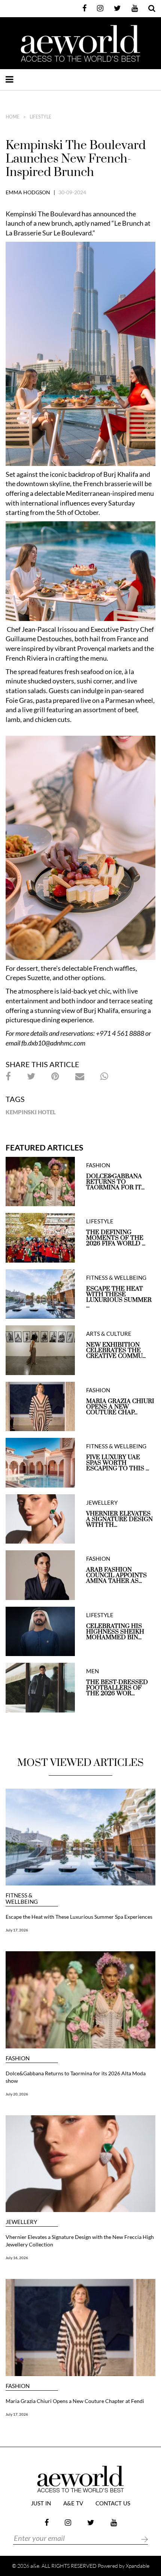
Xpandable (138, 2566)
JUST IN (41, 2504)
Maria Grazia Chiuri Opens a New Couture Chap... (120, 1407)
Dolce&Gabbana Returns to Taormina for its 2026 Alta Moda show (76, 2077)
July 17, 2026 (17, 1930)
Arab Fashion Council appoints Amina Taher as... (116, 1576)
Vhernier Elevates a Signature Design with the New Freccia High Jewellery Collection (80, 2241)
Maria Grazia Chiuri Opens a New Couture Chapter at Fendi (75, 2401)
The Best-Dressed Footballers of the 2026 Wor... (117, 1688)
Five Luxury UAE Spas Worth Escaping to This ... (118, 1463)
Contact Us (113, 2504)
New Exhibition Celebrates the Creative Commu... (116, 1351)
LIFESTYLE (40, 117)
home (13, 117)
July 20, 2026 (17, 2094)
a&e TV (73, 2504)
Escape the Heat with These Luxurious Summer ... (119, 1297)
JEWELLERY (102, 1503)
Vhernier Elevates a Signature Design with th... (119, 1519)
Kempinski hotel (31, 1112)
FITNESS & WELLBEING (116, 1278)
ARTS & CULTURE (109, 1334)
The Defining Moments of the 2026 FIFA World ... (116, 1238)
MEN (92, 1671)
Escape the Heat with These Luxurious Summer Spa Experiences (79, 1917)
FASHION (98, 1165)
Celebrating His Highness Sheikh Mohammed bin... (115, 1632)
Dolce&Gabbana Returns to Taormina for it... (115, 1182)
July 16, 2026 (17, 2258)
